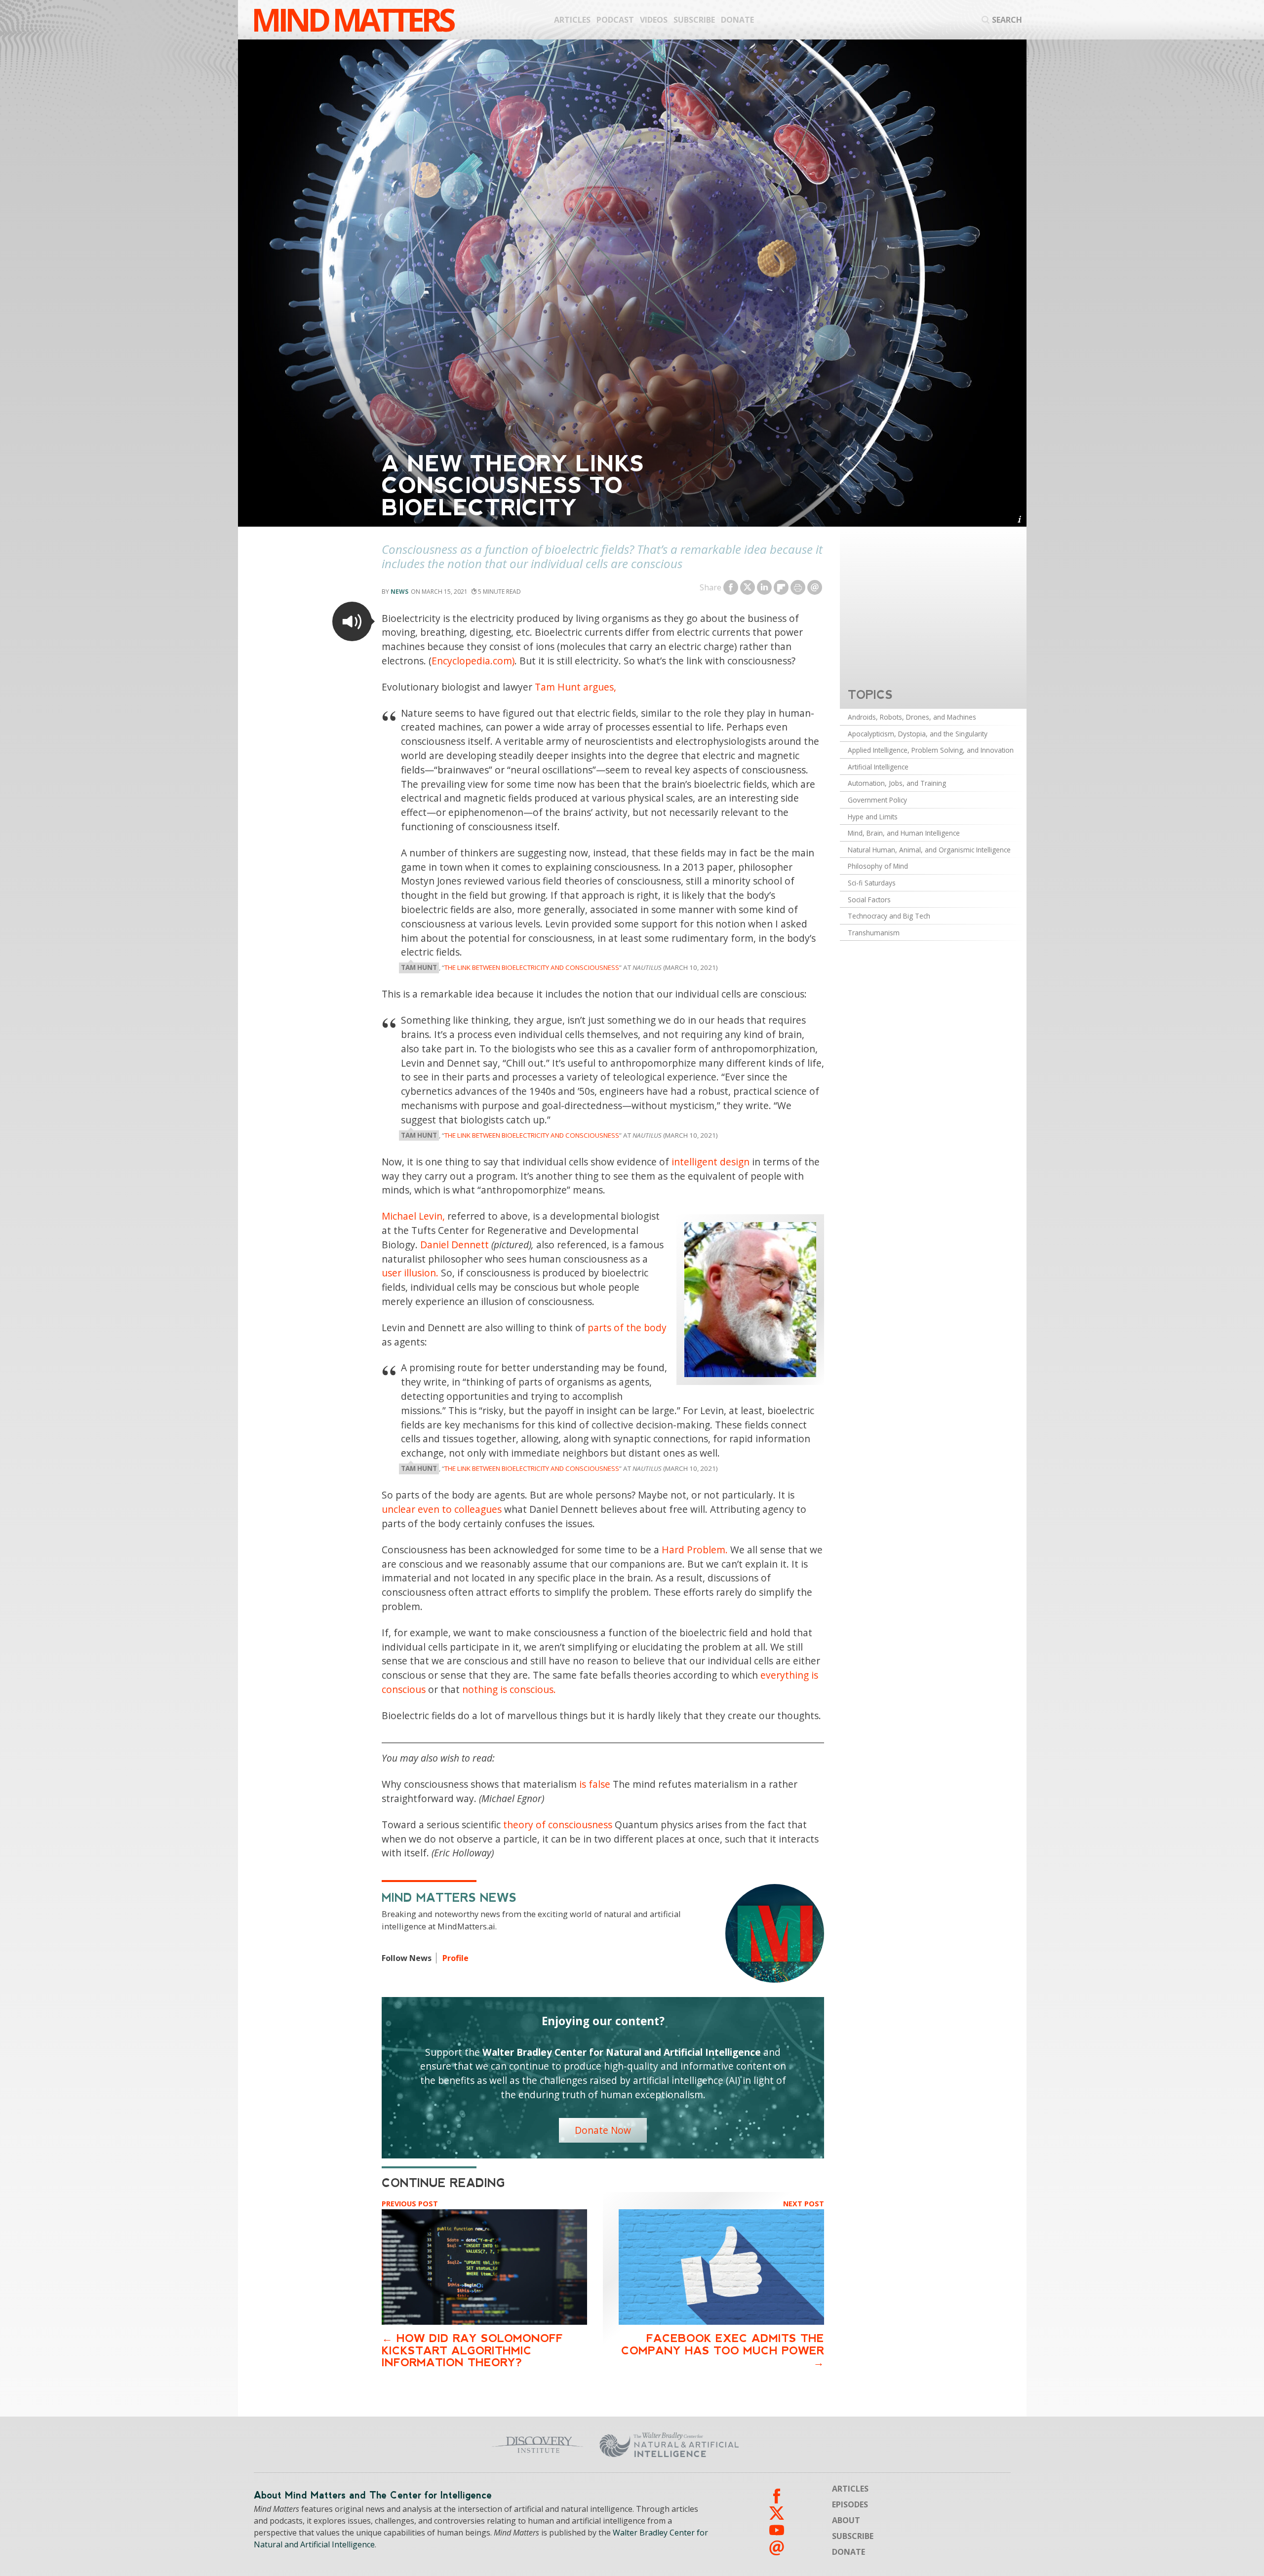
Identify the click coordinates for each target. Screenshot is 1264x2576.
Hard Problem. (695, 1550)
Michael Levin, (413, 1216)
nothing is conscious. (509, 1689)
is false (595, 1784)
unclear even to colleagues (442, 1509)
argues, (600, 687)
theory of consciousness (558, 1825)
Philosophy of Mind (878, 866)
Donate (737, 20)
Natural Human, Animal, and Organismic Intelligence (929, 850)
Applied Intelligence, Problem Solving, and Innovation (931, 750)
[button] (352, 621)
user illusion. (410, 1273)
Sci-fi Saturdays (872, 883)
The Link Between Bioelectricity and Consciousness (532, 967)
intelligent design (711, 1162)
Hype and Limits (873, 817)
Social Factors (869, 900)
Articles (572, 20)
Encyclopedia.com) (473, 661)
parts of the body (627, 1327)
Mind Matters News (449, 1898)
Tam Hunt (558, 687)
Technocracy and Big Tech (889, 916)
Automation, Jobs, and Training (897, 783)
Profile (455, 1958)
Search (1007, 20)
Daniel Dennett (454, 1245)
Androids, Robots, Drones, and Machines (912, 717)
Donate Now (603, 2130)
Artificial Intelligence (878, 767)
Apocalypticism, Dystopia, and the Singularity (918, 734)
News (399, 592)
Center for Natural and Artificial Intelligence (766, 2445)
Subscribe (694, 20)
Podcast (615, 20)
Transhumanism (874, 933)
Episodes (850, 2504)
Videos (654, 20)
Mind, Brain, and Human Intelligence (904, 833)
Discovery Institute (460, 2445)
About (846, 2520)
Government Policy (877, 800)
